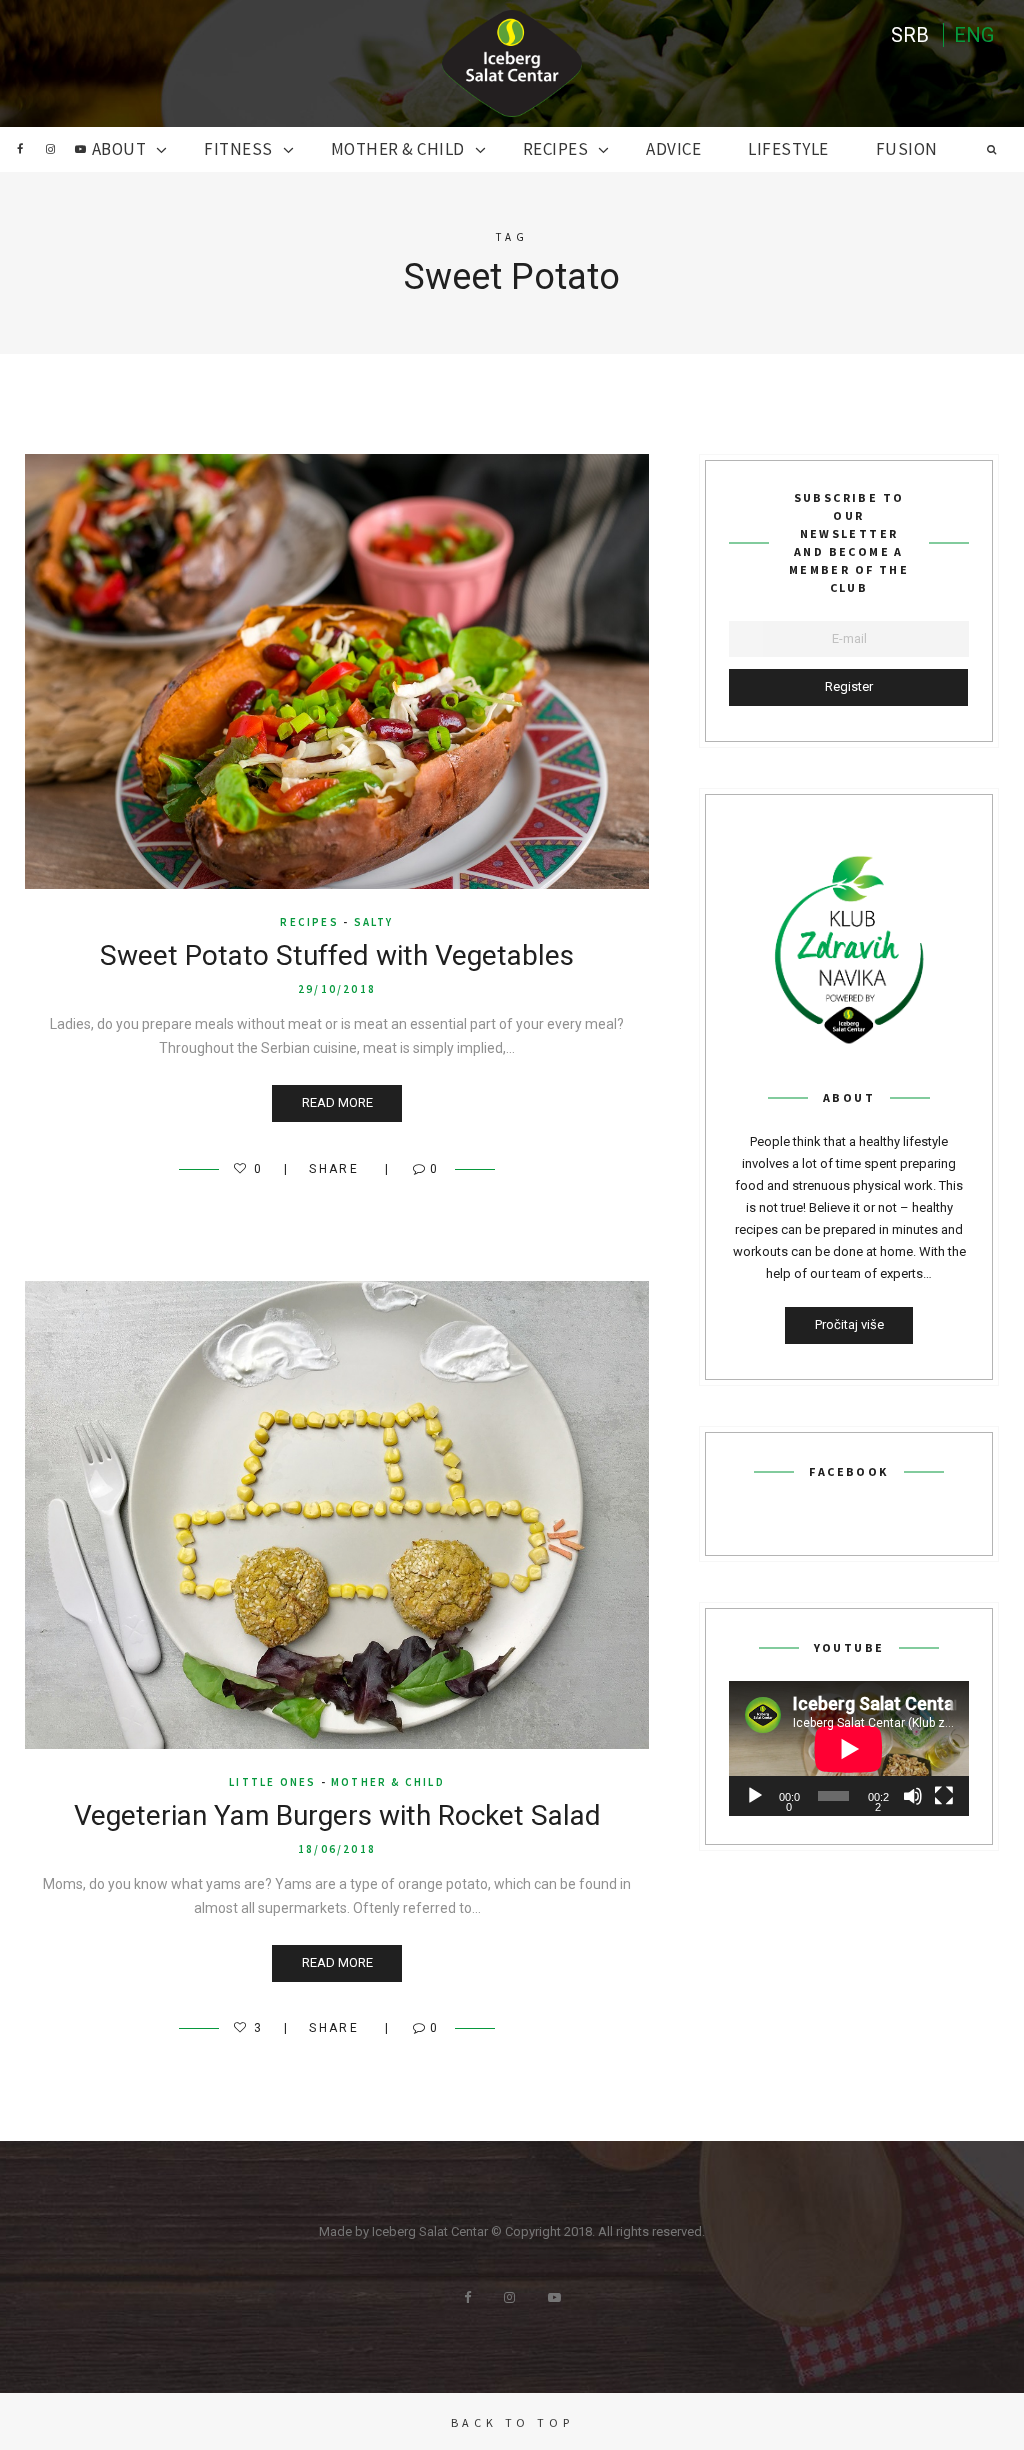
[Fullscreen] (944, 1796)
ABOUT (119, 149)
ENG (974, 35)
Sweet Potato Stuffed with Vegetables (337, 955)
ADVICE (673, 149)
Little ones (272, 1782)
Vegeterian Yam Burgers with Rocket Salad (337, 1815)
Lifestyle (788, 149)
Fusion (907, 149)
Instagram (50, 149)
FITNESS (238, 149)
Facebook (20, 149)
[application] (849, 1748)
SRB (910, 35)
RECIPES (556, 149)
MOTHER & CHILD (398, 149)
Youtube (80, 149)
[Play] (755, 1796)
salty (374, 922)
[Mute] (913, 1796)
